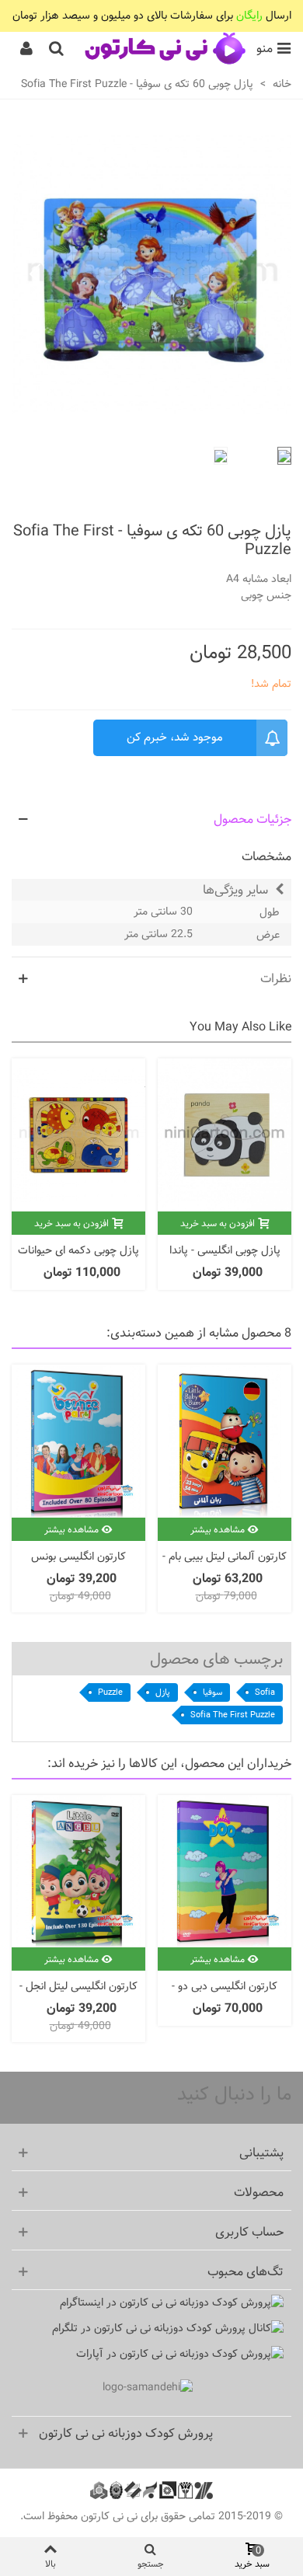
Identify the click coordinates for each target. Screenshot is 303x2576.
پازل (163, 1692)
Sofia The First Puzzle (233, 1715)
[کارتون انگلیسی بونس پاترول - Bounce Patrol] (78, 1441)
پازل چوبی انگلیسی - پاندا (225, 1251)
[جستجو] (56, 49)
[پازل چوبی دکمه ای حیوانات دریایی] (78, 1135)
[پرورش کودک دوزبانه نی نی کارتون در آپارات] (148, 2354)
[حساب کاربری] (26, 49)
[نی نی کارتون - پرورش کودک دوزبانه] (164, 49)
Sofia (265, 1692)
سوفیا (212, 1692)
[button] (35, 275)
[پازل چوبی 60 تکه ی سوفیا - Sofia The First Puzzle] (151, 426)
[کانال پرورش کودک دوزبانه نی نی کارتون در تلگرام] (148, 2329)
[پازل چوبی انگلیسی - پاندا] (225, 1135)
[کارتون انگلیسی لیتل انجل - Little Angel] (78, 1872)
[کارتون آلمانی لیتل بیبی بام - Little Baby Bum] (225, 1441)
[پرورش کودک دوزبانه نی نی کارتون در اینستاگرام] (148, 2303)
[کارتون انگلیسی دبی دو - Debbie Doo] (225, 1872)
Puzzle (110, 1692)
